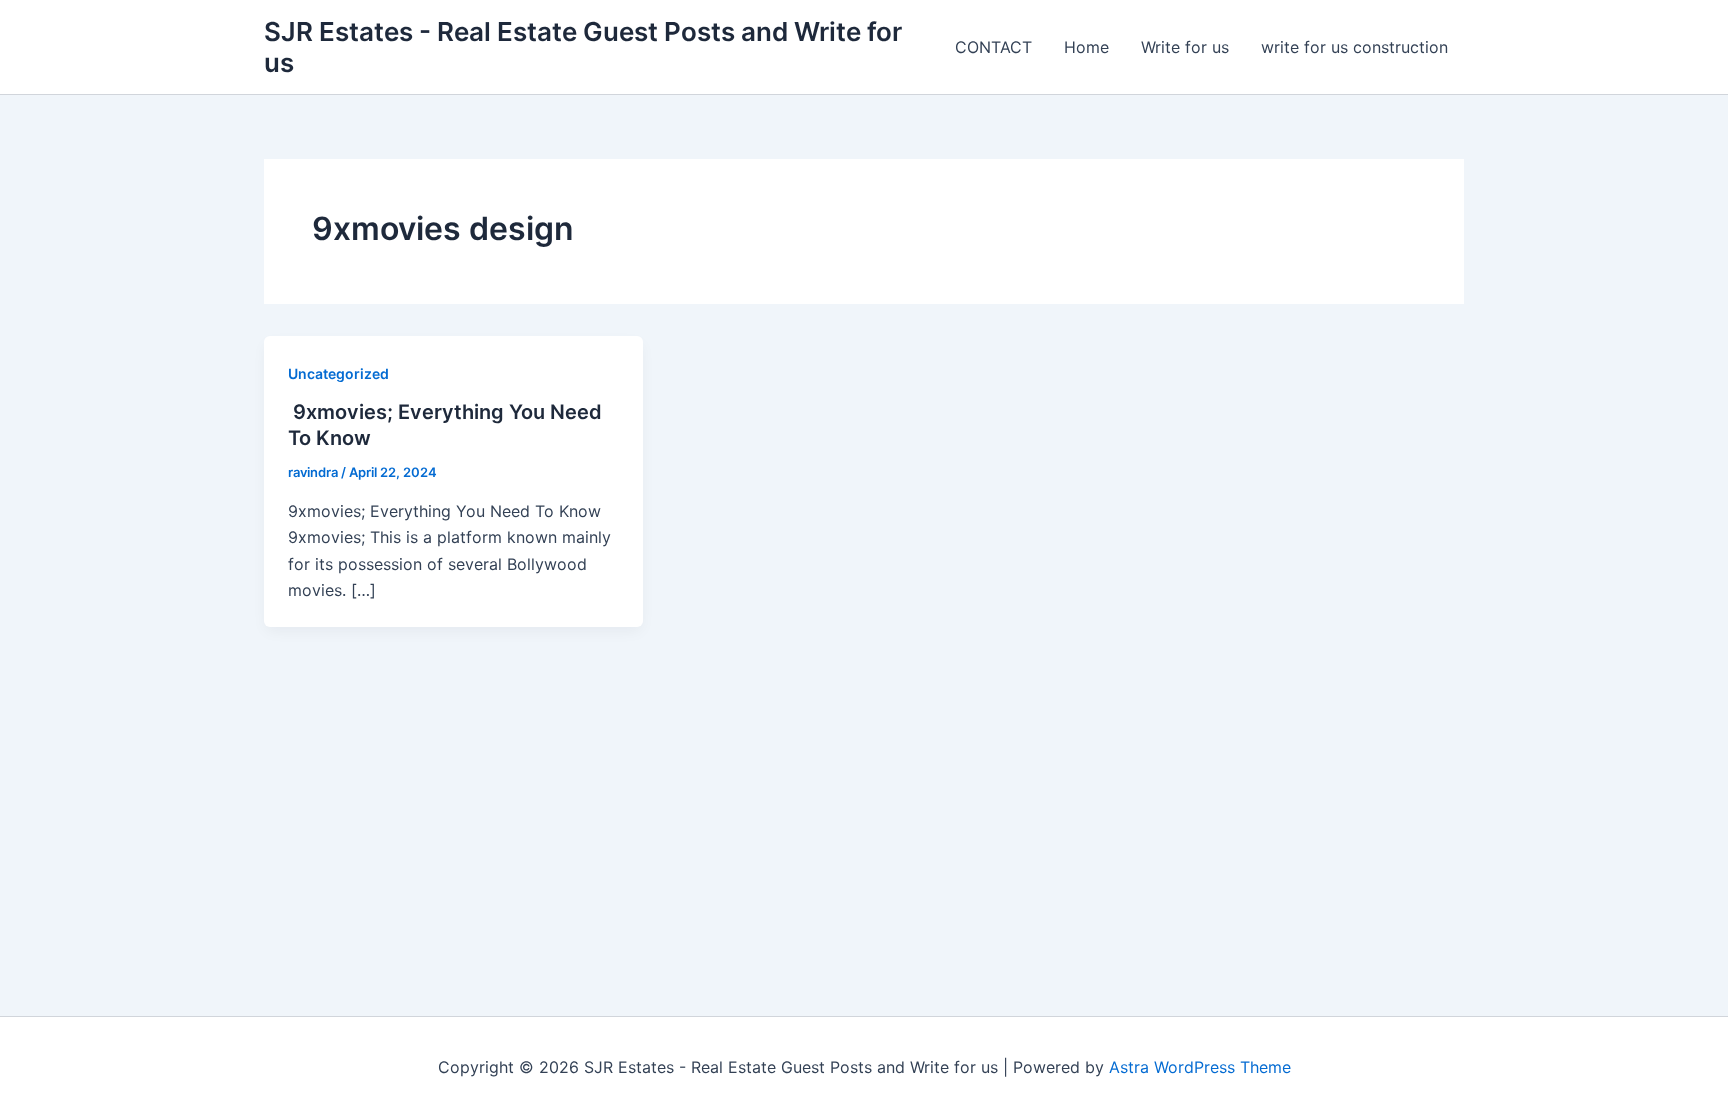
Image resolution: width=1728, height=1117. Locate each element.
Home (1086, 47)
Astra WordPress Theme (1200, 1067)
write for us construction (1354, 47)
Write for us (1185, 47)
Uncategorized (338, 373)
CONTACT (993, 47)
